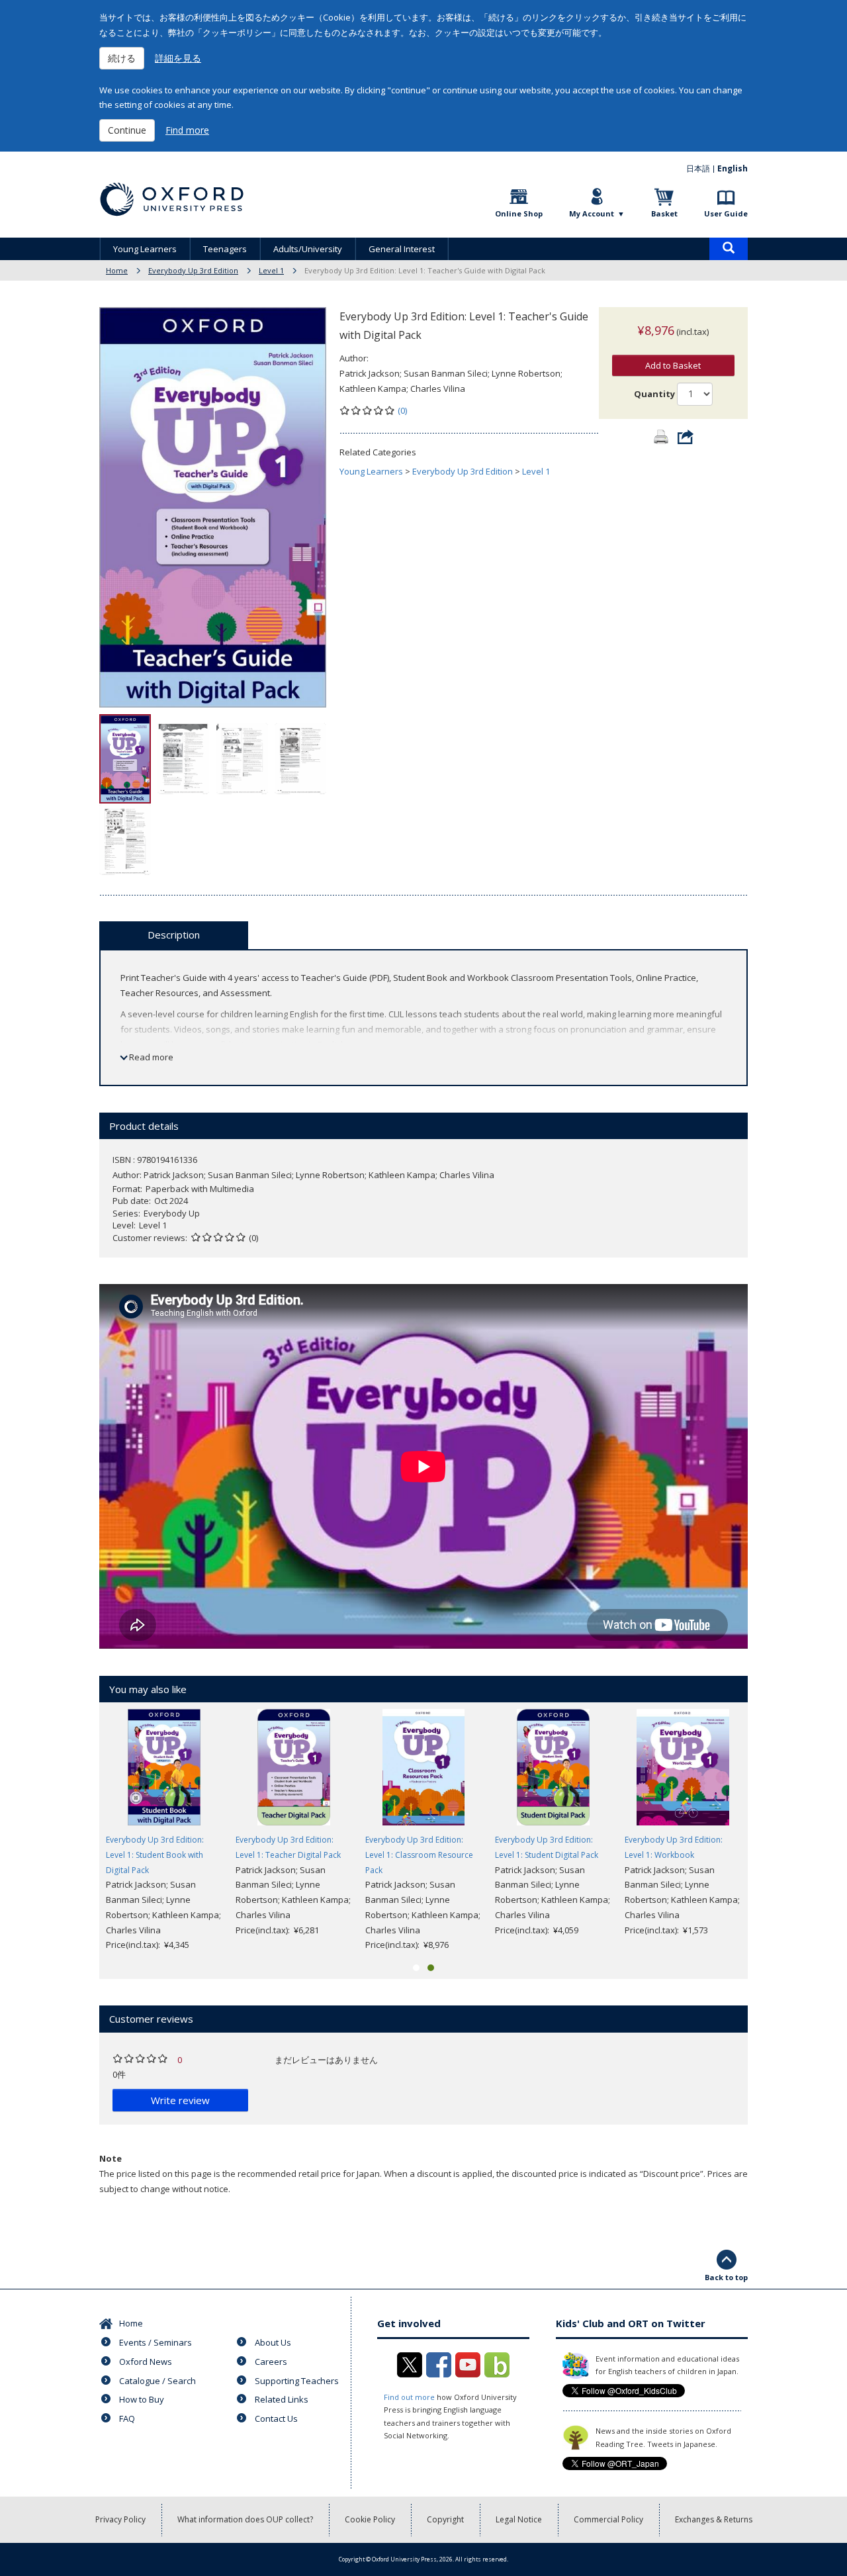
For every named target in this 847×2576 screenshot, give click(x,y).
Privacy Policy (120, 2519)
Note (111, 2158)
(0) (402, 410)
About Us (273, 2342)
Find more (187, 130)
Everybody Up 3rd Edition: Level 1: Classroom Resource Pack (419, 1855)
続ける (122, 58)
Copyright (445, 2519)
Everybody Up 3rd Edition (193, 270)
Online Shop (519, 213)
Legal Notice (519, 2519)
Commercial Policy (608, 2519)
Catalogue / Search (157, 2381)
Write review (180, 2100)
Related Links (282, 2399)
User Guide (726, 213)
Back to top (726, 2277)
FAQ (127, 2418)
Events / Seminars (156, 2342)
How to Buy (142, 2399)
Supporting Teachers (297, 2381)
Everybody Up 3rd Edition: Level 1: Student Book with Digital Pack (155, 1855)
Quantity (654, 394)
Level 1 (271, 270)
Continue (127, 130)
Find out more (409, 2397)
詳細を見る (178, 58)
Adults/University (308, 249)
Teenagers (225, 249)
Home (117, 270)
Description (174, 935)
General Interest (402, 249)
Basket (664, 213)
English (733, 168)
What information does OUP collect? (245, 2519)
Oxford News (146, 2362)
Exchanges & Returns (714, 2519)
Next (768, 1831)
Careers (271, 2362)
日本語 (698, 168)
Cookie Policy (370, 2519)
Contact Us (276, 2418)
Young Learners (145, 249)
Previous (79, 1831)
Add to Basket (673, 365)
